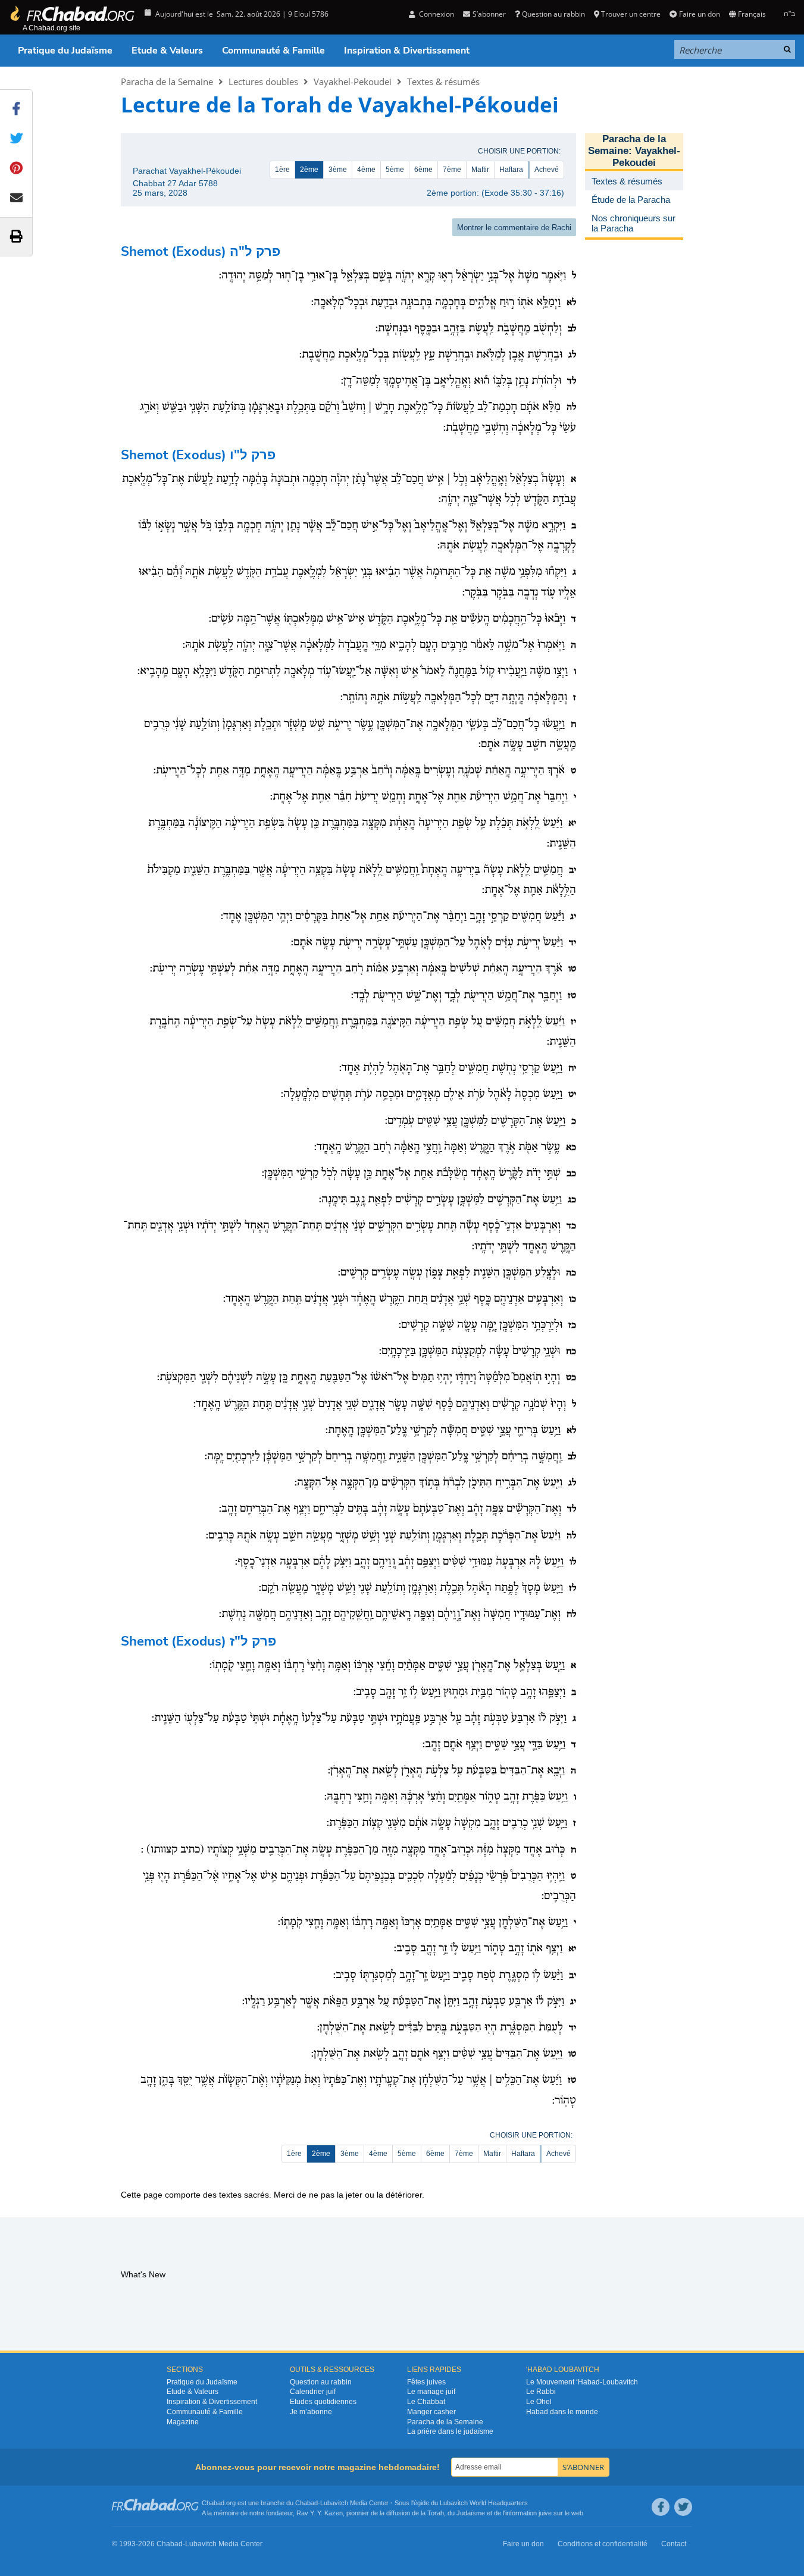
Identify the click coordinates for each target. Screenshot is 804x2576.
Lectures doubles (263, 82)
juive (545, 2513)
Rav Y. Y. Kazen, (320, 2513)
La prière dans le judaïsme (450, 2431)
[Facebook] (661, 2507)
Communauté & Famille (273, 51)
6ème (423, 170)
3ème (338, 170)
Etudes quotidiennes (323, 2402)
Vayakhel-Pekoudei (353, 82)
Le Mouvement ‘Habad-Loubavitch (582, 2382)
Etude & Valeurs (167, 51)
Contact (674, 2544)
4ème (366, 170)
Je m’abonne (311, 2412)
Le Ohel (539, 2402)
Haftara (511, 170)
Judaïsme (471, 2513)
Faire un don (699, 14)
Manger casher (431, 2412)
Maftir (480, 170)
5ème (395, 170)
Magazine (183, 2422)
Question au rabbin (553, 14)
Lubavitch (334, 2503)
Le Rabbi (541, 2392)
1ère (282, 170)
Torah (436, 2513)
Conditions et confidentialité (603, 2544)
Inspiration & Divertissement (407, 51)
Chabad (306, 2503)
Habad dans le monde (562, 2412)
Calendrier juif (313, 2392)
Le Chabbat (426, 2402)
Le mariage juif (431, 2392)
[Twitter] (683, 2507)
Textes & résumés (443, 82)
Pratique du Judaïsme (65, 51)
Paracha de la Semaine (167, 82)
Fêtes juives (426, 2382)
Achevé (547, 170)
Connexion (436, 14)
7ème (452, 170)
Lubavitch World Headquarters (484, 2503)
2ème (309, 170)
